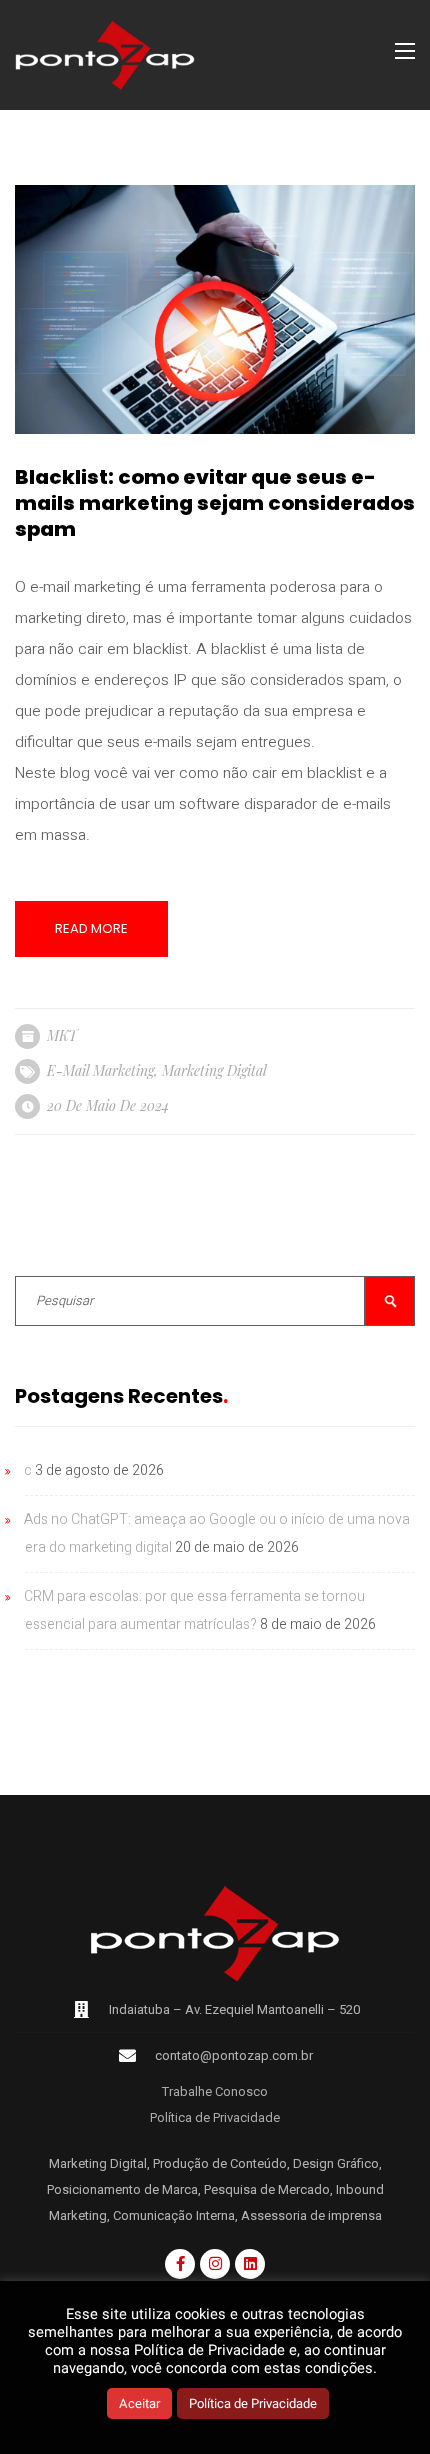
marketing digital (214, 1070)
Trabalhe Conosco (215, 2091)
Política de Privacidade (215, 2117)
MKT (62, 1035)
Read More (91, 928)
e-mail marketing (100, 1070)
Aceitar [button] (139, 2403)
